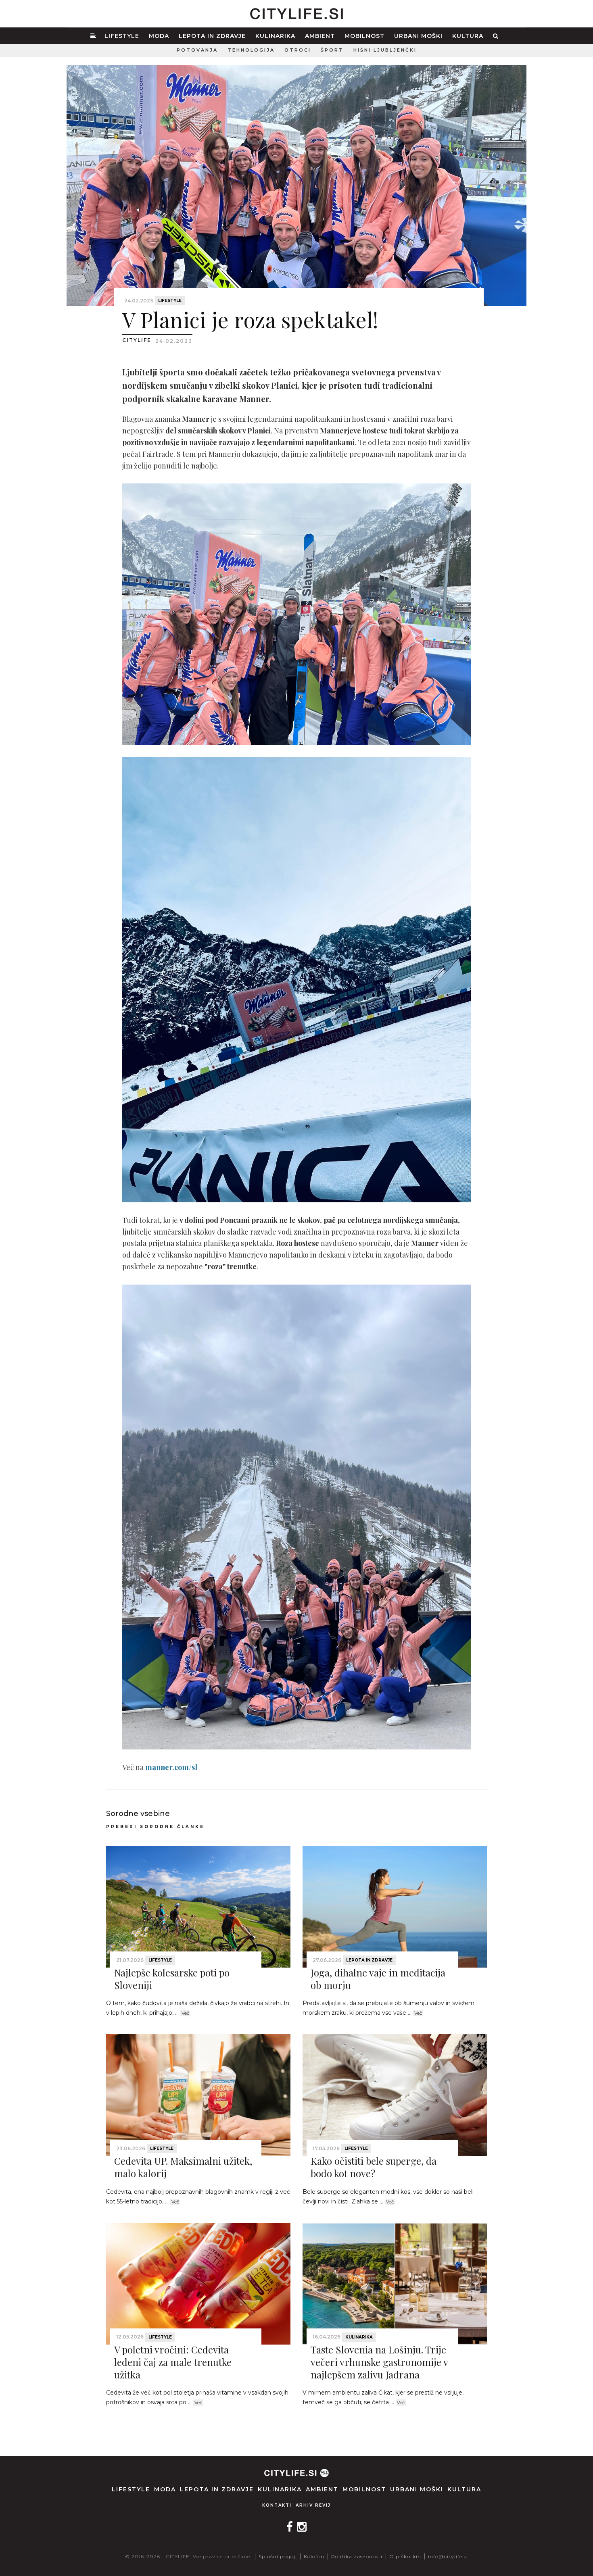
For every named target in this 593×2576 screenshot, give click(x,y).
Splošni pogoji (278, 2556)
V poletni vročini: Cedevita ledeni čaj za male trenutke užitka (173, 2362)
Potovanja (197, 50)
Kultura (468, 36)
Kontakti (277, 2505)
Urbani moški (418, 36)
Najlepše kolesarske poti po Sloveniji (172, 1979)
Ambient (320, 36)
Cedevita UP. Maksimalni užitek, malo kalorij (183, 2167)
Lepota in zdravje (212, 36)
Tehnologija (251, 50)
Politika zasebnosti (357, 2556)
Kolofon (314, 2556)
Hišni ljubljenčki (385, 50)
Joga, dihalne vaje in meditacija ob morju (378, 1979)
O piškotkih (405, 2556)
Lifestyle (122, 36)
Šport (332, 50)
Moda (159, 36)
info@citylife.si (448, 2556)
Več (185, 2013)
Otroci (298, 50)
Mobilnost (364, 36)
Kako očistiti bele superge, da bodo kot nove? (374, 2167)
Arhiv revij (313, 2505)
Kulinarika (275, 36)
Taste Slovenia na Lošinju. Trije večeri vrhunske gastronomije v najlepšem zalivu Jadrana (379, 2362)
